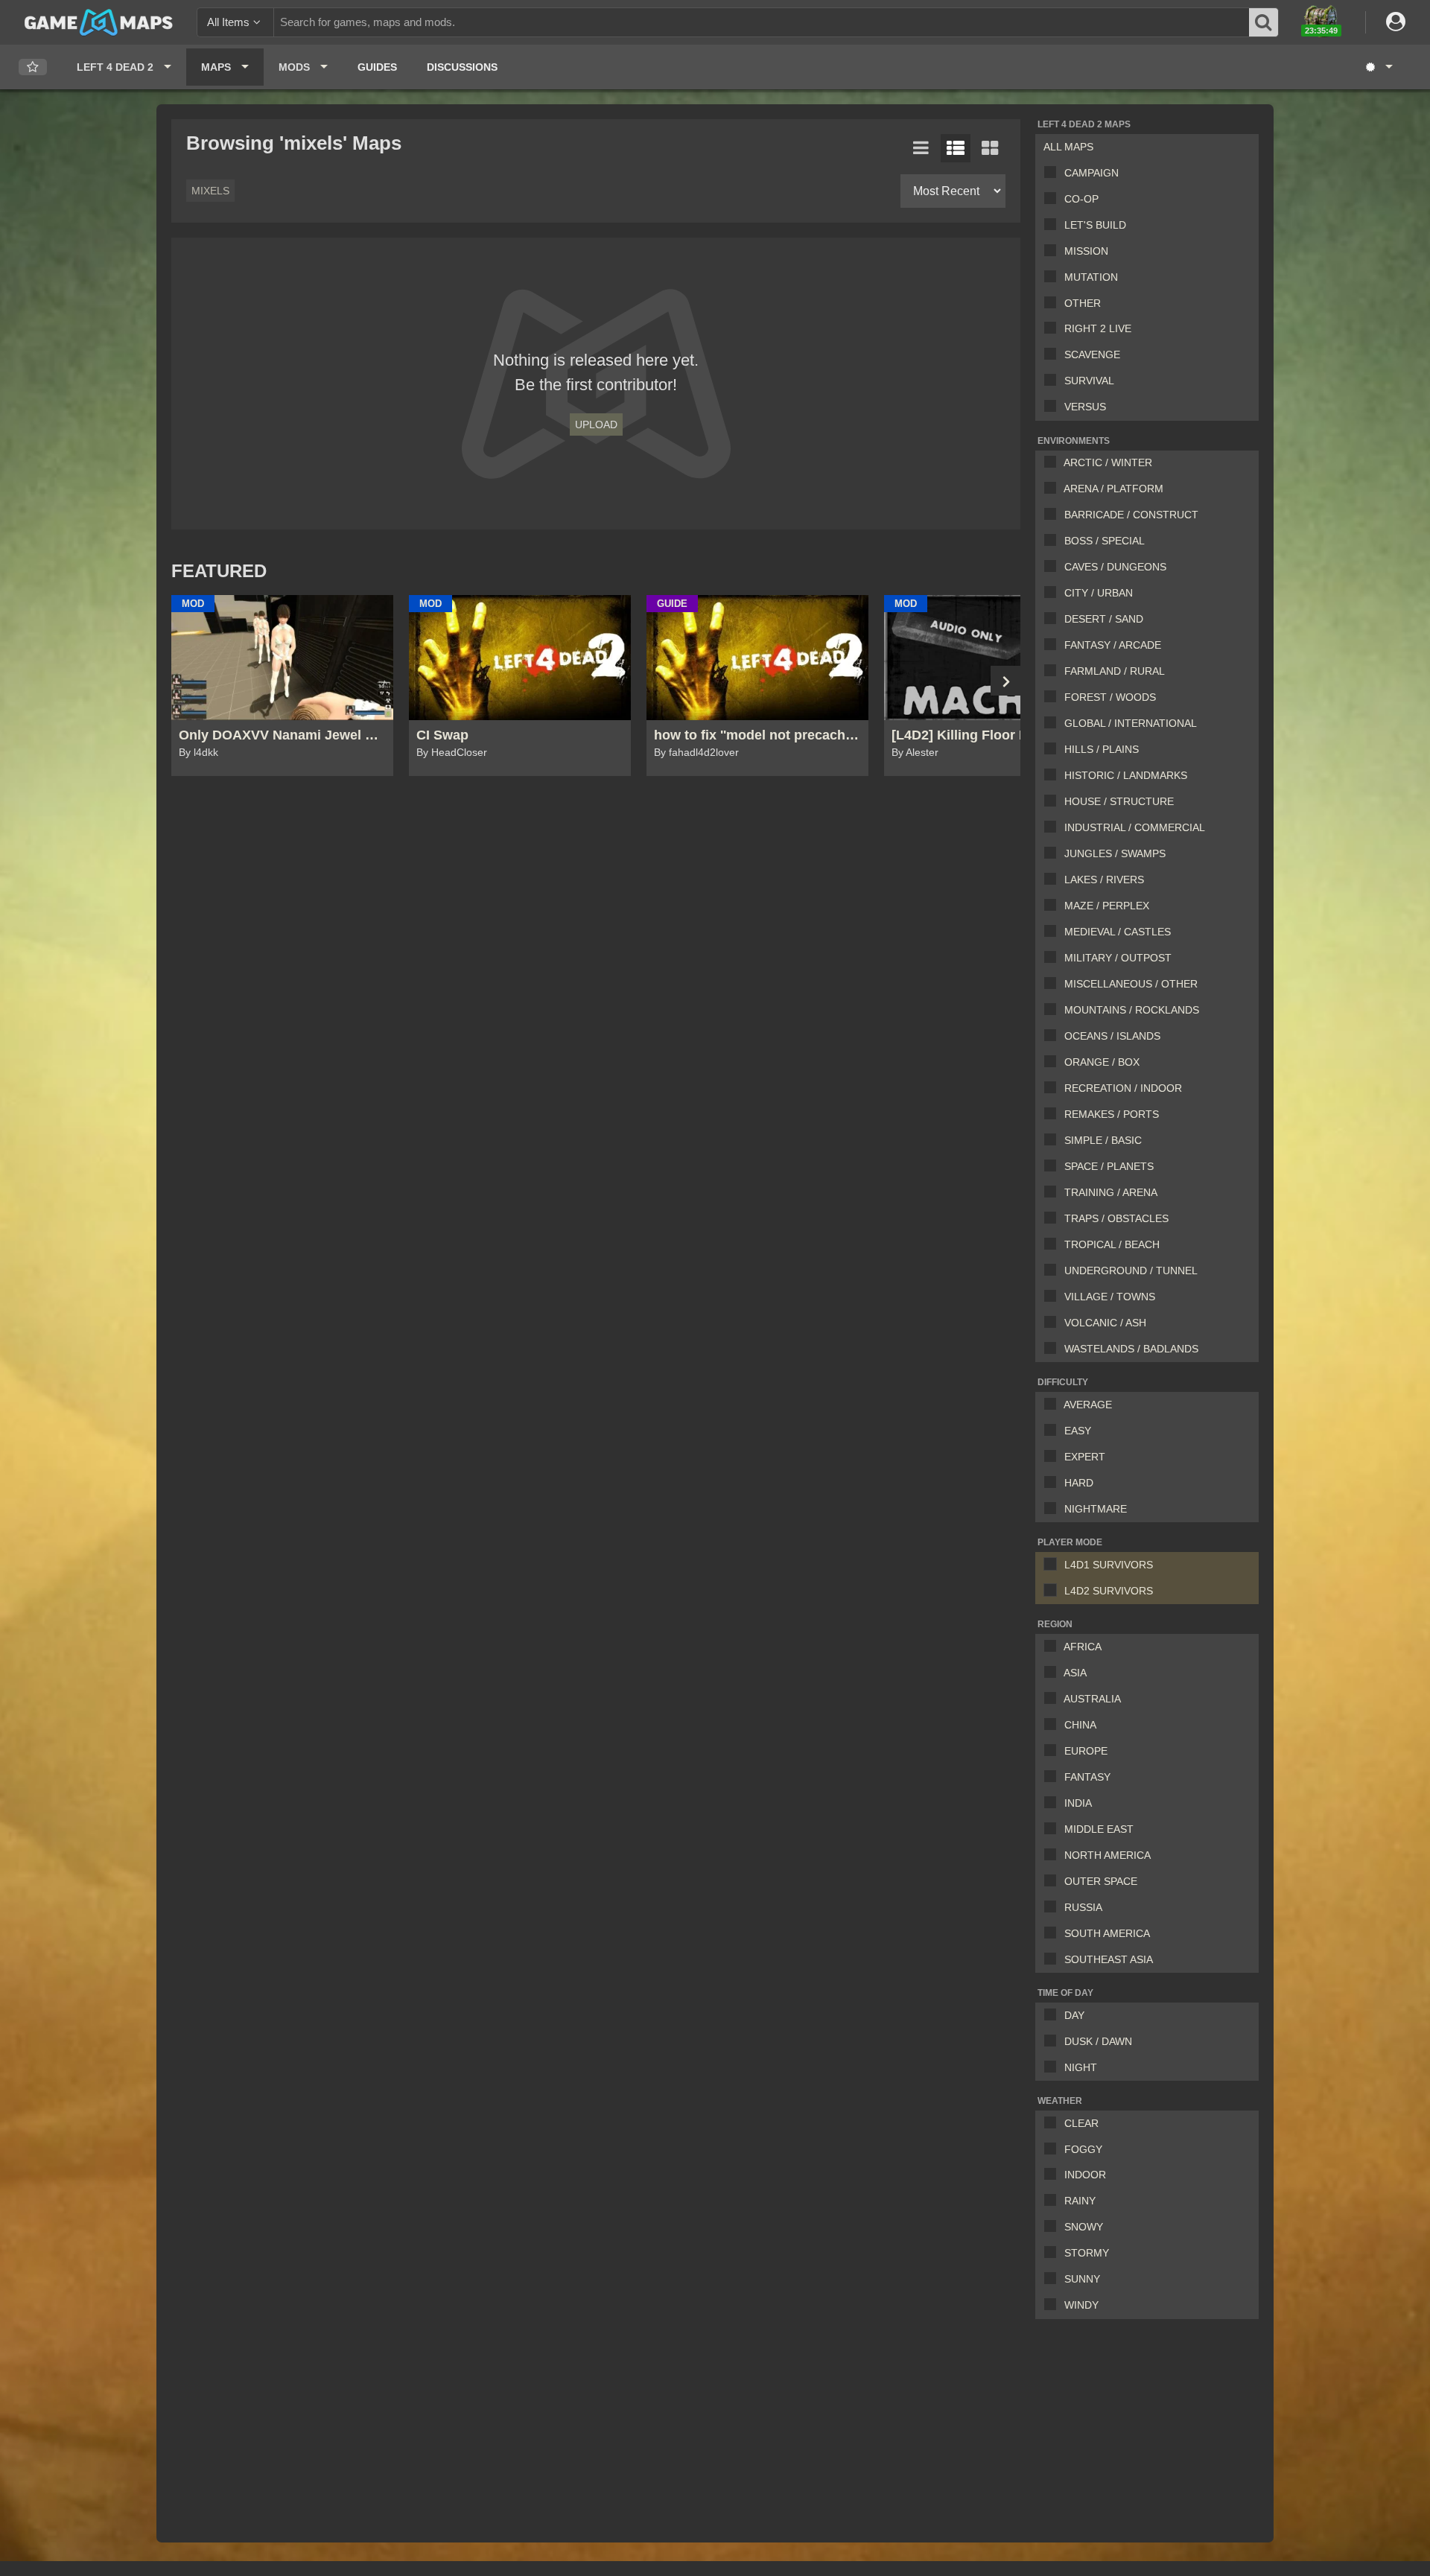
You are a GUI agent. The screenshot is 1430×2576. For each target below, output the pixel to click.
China (1080, 1725)
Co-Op (1081, 199)
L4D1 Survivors (1109, 1565)
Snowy (1084, 2227)
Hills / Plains (1102, 749)
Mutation (1091, 277)
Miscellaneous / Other (1131, 984)
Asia (1075, 1673)
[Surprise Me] (1378, 67)
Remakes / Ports (1112, 1114)
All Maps (1068, 147)
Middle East (1099, 1829)
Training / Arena (1111, 1192)
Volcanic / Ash (1105, 1323)
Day (1074, 2015)
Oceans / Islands (1112, 1036)
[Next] (1005, 681)
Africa (1083, 1647)
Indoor (1085, 2175)
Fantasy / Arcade (1113, 645)
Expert (1085, 1457)
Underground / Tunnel (1131, 1270)
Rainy (1080, 2201)
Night (1081, 2067)
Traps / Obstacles (1116, 1218)
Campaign (1091, 173)
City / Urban (1099, 593)
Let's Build (1095, 225)
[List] (921, 148)
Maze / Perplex (1107, 906)
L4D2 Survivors (1109, 1591)
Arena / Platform (1113, 489)
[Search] (1264, 22)
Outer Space (1101, 1881)
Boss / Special (1105, 541)
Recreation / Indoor (1123, 1088)
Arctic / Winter (1108, 462)
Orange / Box (1102, 1062)
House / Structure (1119, 801)
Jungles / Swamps (1115, 853)
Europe (1086, 1751)
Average (1088, 1405)
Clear (1081, 2123)
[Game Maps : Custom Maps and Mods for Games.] (99, 22)
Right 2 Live (1098, 328)
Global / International (1131, 723)
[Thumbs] (990, 148)
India (1078, 1803)
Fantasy (1087, 1777)
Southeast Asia (1109, 1959)
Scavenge (1092, 354)
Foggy (1083, 2149)
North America (1108, 1855)
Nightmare (1096, 1509)
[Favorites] (33, 67)
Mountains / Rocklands (1132, 1010)
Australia (1092, 1699)
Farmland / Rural (1115, 671)
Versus (1085, 407)
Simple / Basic (1103, 1140)
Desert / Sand (1104, 619)
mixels (210, 191)
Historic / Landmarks (1126, 775)
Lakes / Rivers (1104, 880)
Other (1083, 303)
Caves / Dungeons (1115, 567)
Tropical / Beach (1112, 1244)
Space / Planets (1109, 1166)
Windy (1081, 2305)
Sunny (1082, 2279)
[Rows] (956, 148)
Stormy (1087, 2253)
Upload (596, 424)
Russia (1083, 1907)
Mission (1086, 251)
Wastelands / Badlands (1131, 1349)
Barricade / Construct (1131, 515)
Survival (1089, 381)
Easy (1078, 1431)
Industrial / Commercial (1135, 827)
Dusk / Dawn (1098, 2041)
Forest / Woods (1110, 697)
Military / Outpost (1118, 958)
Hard (1079, 1483)
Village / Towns (1110, 1297)
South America (1107, 1933)
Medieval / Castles (1118, 932)
